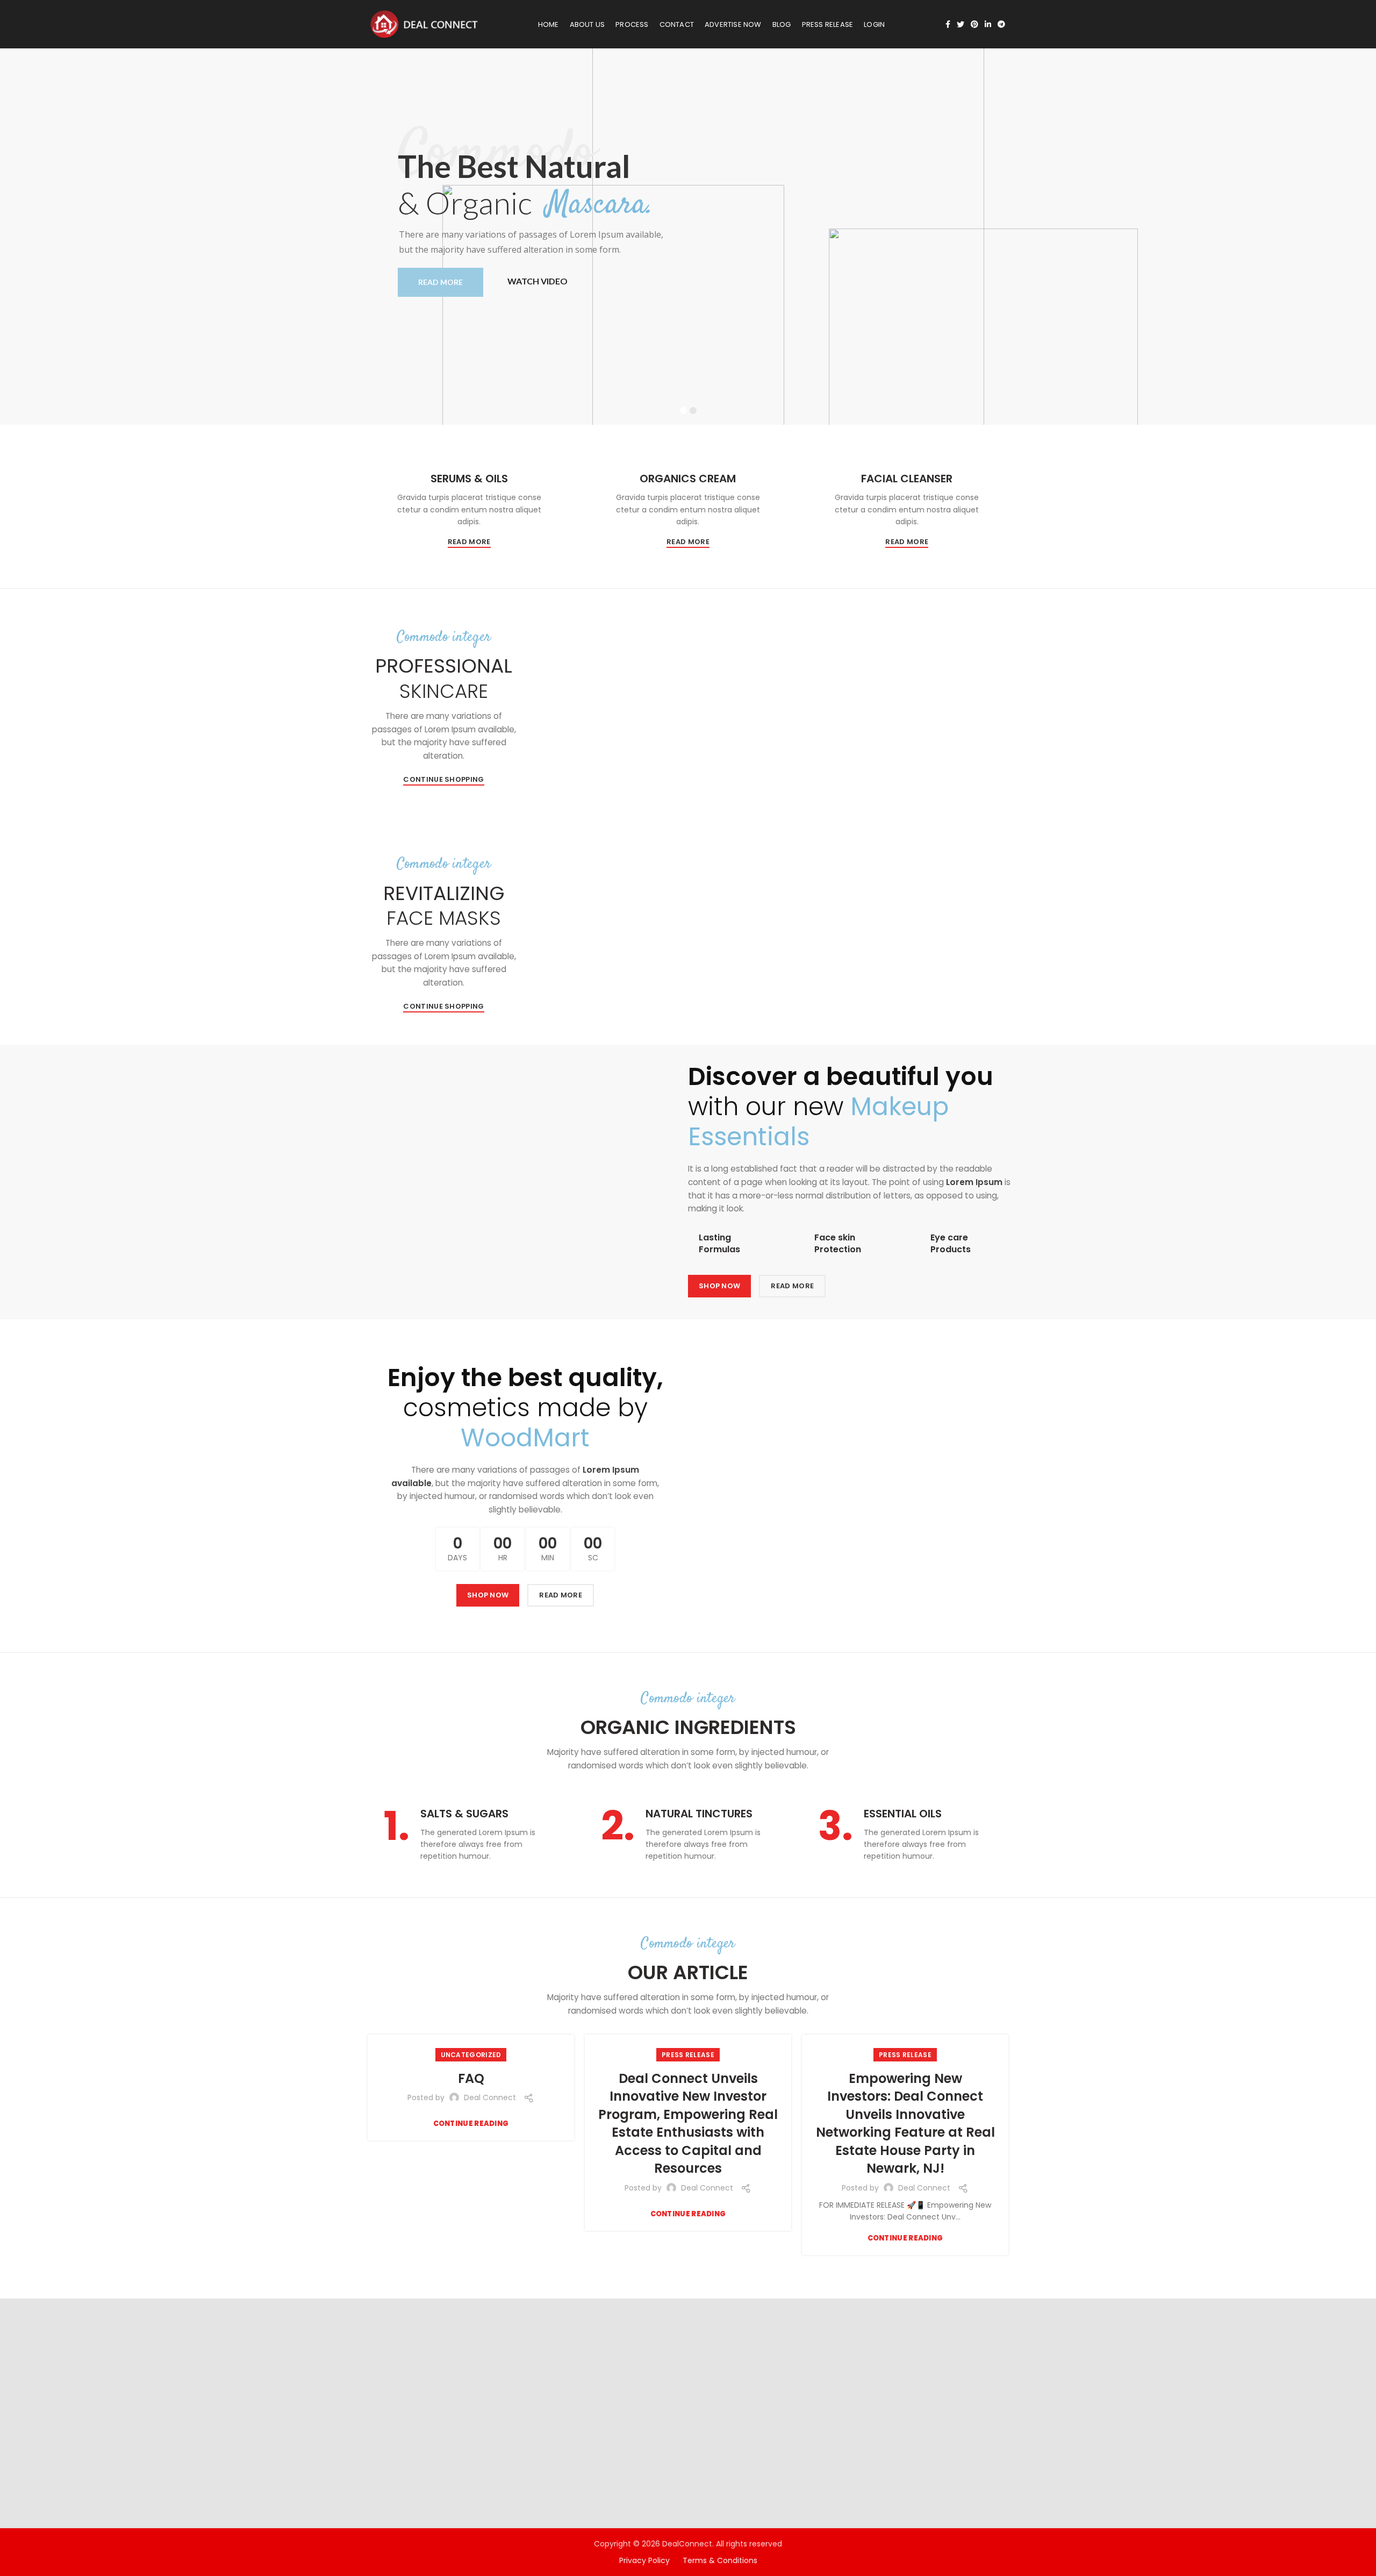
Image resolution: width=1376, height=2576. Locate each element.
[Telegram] (1001, 24)
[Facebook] (948, 24)
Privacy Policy (651, 2560)
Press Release (688, 2055)
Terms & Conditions (720, 2560)
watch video (537, 281)
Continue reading (471, 2124)
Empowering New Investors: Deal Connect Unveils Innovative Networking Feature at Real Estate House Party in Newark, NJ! (905, 2124)
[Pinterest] (974, 24)
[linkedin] (988, 24)
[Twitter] (961, 24)
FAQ (471, 2078)
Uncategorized (471, 2055)
